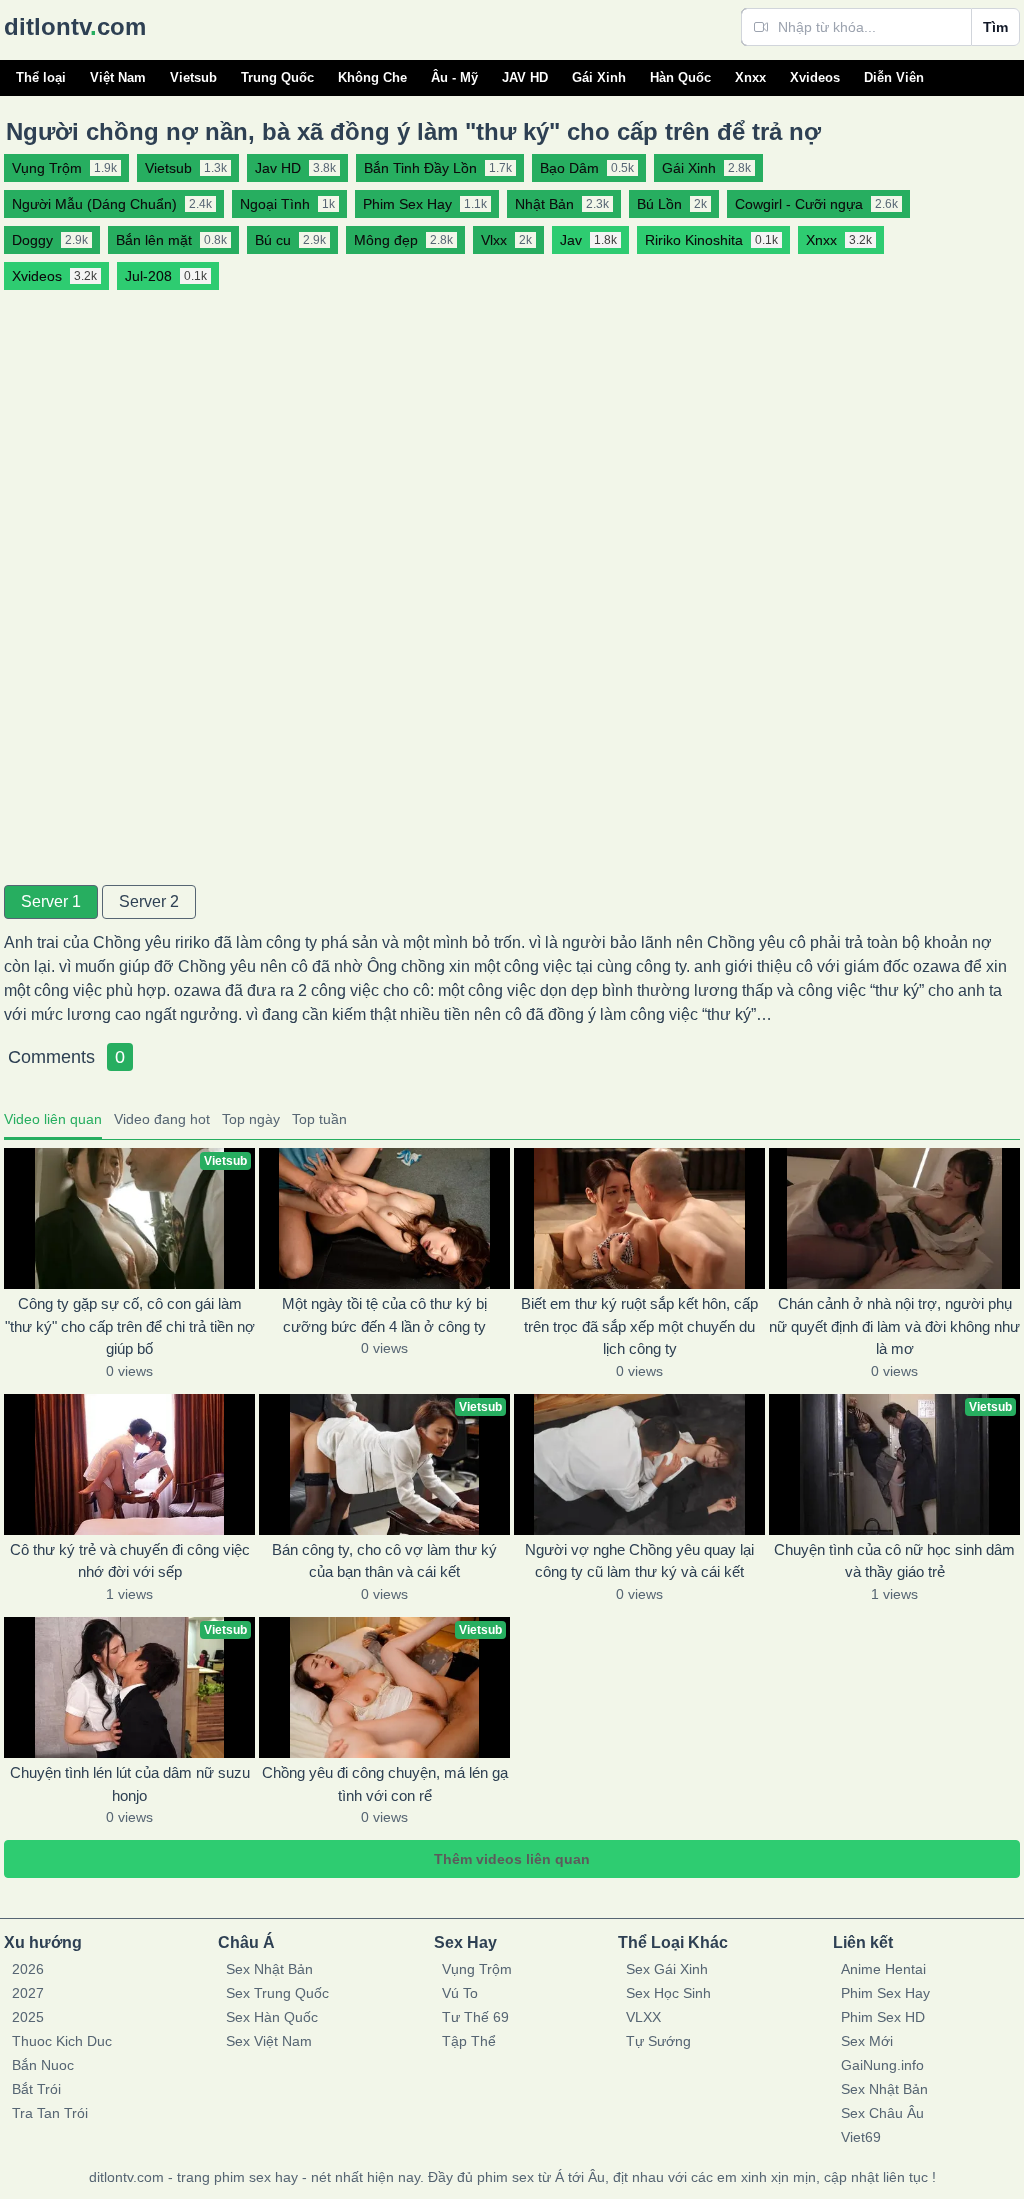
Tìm (995, 27)
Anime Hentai (883, 1969)
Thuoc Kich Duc (62, 2041)
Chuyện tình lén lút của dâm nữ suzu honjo (130, 1784)
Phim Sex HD (883, 2017)
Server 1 (51, 901)
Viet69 (861, 2137)
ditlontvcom (75, 26)
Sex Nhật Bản (269, 1969)
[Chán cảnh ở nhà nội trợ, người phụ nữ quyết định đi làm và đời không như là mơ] (894, 1218)
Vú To (460, 1993)
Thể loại (41, 77)
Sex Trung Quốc (277, 1993)
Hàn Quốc (680, 77)
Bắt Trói (36, 2089)
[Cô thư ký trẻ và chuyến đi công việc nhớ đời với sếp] (129, 1464)
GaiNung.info (882, 2065)
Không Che (372, 77)
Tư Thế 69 (475, 2017)
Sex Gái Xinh (667, 1969)
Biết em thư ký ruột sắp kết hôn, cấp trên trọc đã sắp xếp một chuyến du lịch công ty (639, 1326)
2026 (28, 1969)
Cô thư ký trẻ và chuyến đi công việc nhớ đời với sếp (130, 1561)
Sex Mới (867, 2041)
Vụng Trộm (477, 1969)
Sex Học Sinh (668, 1993)
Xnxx (750, 77)
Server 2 (149, 901)
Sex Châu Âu (882, 2113)
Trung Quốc (277, 77)
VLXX (643, 2017)
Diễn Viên (894, 77)
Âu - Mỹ (454, 77)
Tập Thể (469, 2041)
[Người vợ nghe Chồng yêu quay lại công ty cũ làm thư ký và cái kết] (639, 1464)
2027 (28, 1993)
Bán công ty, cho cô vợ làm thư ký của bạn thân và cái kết (384, 1561)
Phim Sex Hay (885, 1993)
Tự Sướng (658, 2041)
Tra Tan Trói (50, 2113)
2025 (28, 2017)
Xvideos (815, 77)
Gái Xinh (599, 77)
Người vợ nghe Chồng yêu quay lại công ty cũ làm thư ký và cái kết (639, 1561)
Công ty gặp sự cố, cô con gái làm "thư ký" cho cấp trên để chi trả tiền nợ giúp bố (130, 1326)
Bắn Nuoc (43, 2065)
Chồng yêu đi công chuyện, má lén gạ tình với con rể (385, 1784)
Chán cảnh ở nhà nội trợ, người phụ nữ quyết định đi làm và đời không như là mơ (894, 1326)
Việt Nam (118, 77)
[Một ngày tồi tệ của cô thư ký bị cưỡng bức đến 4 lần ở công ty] (384, 1218)
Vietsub (193, 77)
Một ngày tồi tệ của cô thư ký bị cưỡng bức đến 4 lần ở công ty (384, 1315)
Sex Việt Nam (269, 2041)
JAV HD (525, 77)
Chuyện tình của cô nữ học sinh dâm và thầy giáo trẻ (894, 1561)
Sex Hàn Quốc (272, 2017)
